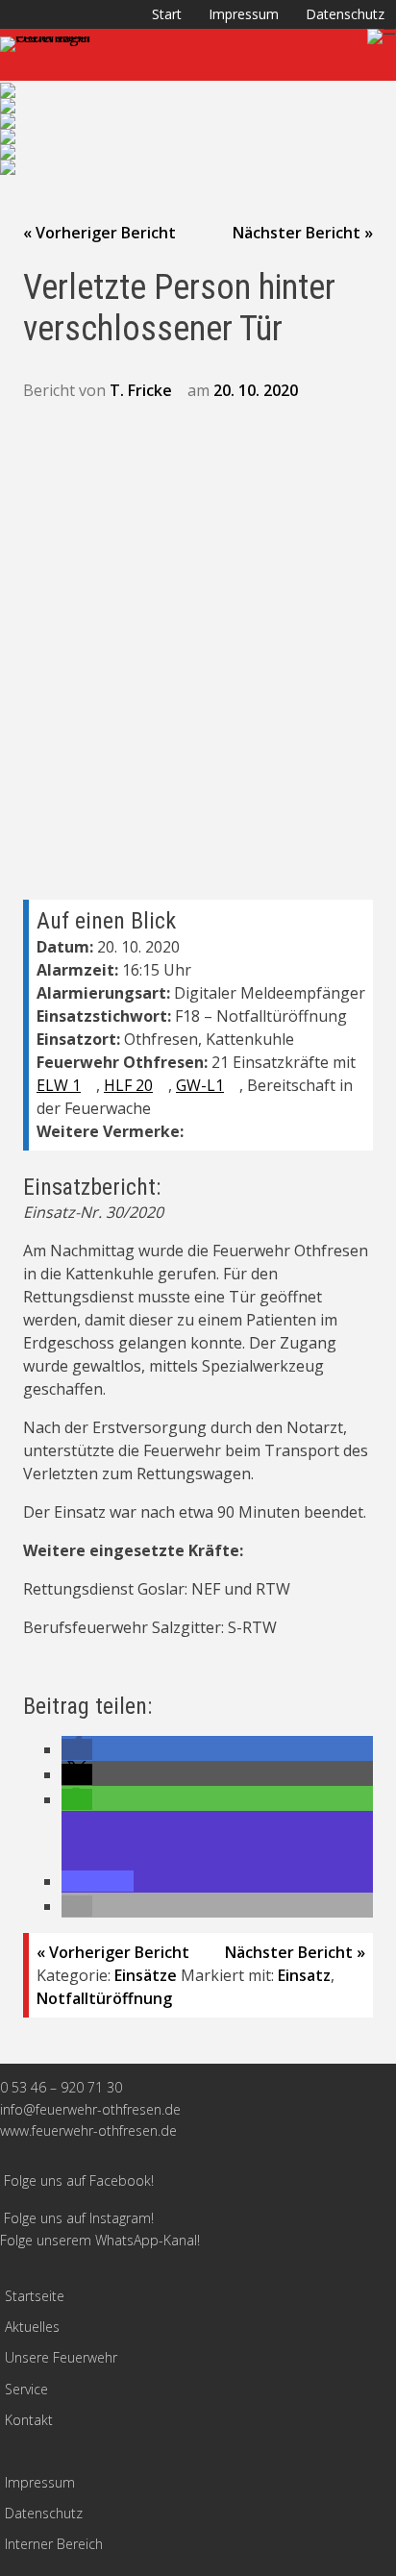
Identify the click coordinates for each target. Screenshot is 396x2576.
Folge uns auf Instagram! (79, 2218)
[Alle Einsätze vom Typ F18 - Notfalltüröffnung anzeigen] (357, 1017)
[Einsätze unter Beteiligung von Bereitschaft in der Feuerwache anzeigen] (161, 1109)
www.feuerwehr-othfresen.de (88, 2130)
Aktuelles (32, 2327)
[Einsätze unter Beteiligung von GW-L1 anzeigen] (234, 1086)
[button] (77, 1749)
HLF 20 (128, 1085)
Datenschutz (345, 14)
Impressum (244, 14)
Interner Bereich (54, 2544)
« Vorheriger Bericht (99, 233)
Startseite (35, 2296)
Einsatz (304, 1975)
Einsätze (146, 1975)
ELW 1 (59, 1085)
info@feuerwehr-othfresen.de (90, 2109)
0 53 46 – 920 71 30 (61, 2087)
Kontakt (29, 2420)
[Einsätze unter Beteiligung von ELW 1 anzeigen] (90, 1086)
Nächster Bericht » (303, 233)
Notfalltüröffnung (104, 1998)
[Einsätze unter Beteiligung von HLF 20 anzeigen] (162, 1086)
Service (26, 2389)
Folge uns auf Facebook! (79, 2180)
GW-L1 (200, 1085)
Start (167, 14)
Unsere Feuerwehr (61, 2357)
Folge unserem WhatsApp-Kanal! (100, 2240)
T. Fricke (141, 390)
